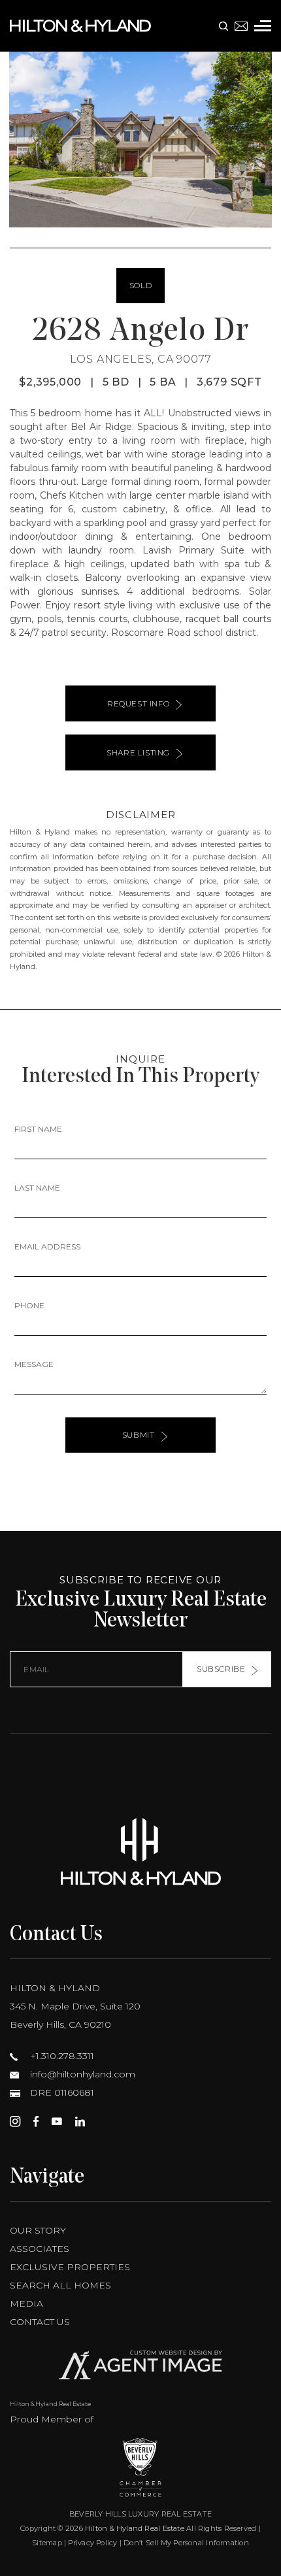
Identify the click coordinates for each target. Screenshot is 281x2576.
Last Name (37, 1188)
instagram (15, 2121)
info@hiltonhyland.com (81, 2074)
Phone (29, 1305)
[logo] (140, 1852)
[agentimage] (140, 2368)
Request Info (138, 703)
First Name (38, 1129)
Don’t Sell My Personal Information (186, 2543)
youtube (57, 2121)
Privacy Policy (92, 2543)
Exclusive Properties (70, 2267)
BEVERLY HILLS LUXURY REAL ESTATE (140, 2514)
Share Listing (138, 752)
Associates (40, 2249)
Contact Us (40, 2322)
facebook (36, 2121)
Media (26, 2304)
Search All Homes (60, 2285)
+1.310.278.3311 (61, 2056)
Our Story (38, 2230)
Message (34, 1364)
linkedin (80, 2121)
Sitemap (47, 2543)
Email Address (47, 1247)
